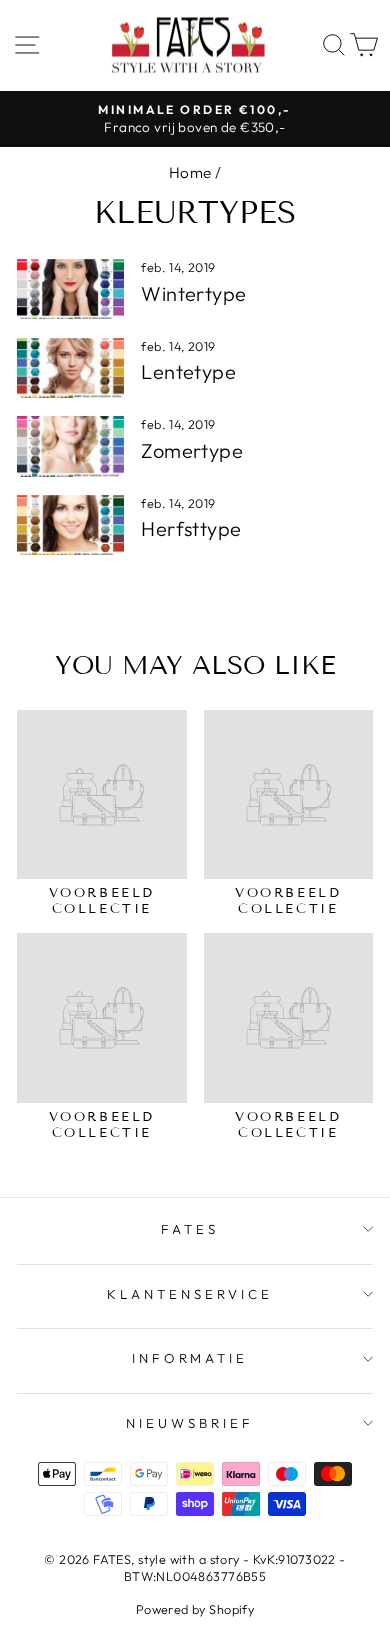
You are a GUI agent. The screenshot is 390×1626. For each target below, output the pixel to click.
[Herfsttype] (70, 525)
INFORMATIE (190, 1358)
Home (190, 172)
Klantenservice (190, 1294)
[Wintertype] (70, 289)
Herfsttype (191, 528)
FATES (190, 1229)
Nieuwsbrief (190, 1423)
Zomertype (192, 450)
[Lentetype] (70, 368)
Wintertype (193, 293)
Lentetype (188, 371)
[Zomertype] (70, 446)
